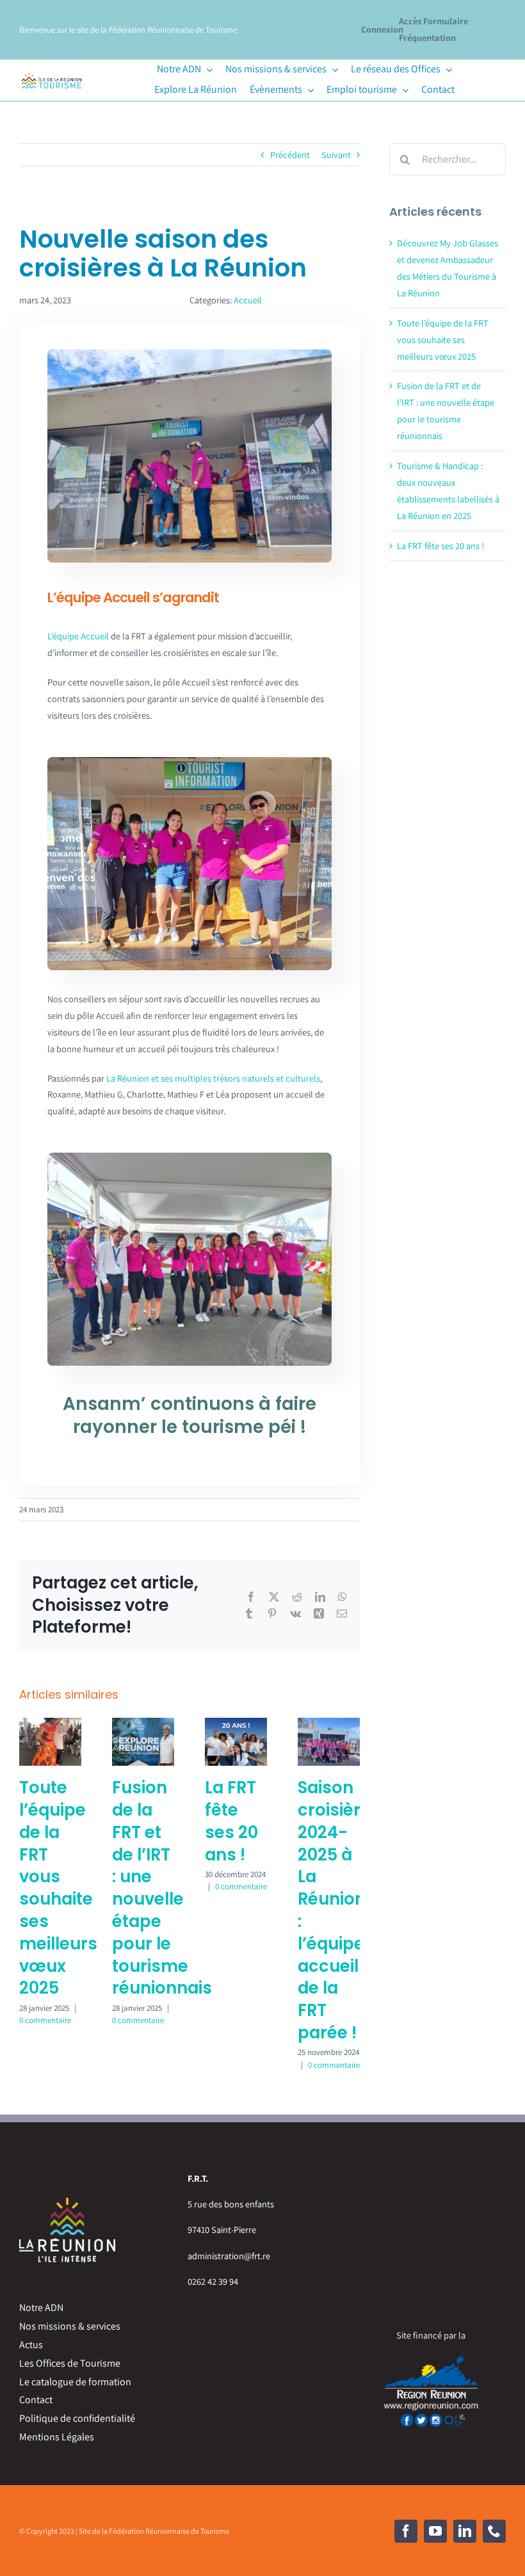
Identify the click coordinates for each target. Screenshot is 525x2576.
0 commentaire (45, 2020)
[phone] (494, 2531)
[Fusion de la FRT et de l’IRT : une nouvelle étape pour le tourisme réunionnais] (143, 1724)
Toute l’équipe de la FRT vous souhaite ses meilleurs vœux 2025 (58, 1888)
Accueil (248, 300)
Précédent (290, 155)
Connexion (382, 29)
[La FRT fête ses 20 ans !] (236, 1724)
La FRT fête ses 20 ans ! (231, 1821)
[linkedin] (465, 2531)
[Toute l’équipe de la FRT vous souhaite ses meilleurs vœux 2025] (50, 1724)
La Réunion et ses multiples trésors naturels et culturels (213, 1078)
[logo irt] (52, 73)
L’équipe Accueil (78, 636)
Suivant (336, 155)
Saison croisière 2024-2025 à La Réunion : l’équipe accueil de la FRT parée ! (334, 1910)
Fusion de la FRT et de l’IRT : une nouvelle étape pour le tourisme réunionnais (162, 1888)
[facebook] (406, 2531)
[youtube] (435, 2531)
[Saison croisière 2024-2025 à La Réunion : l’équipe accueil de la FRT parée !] (329, 1724)
